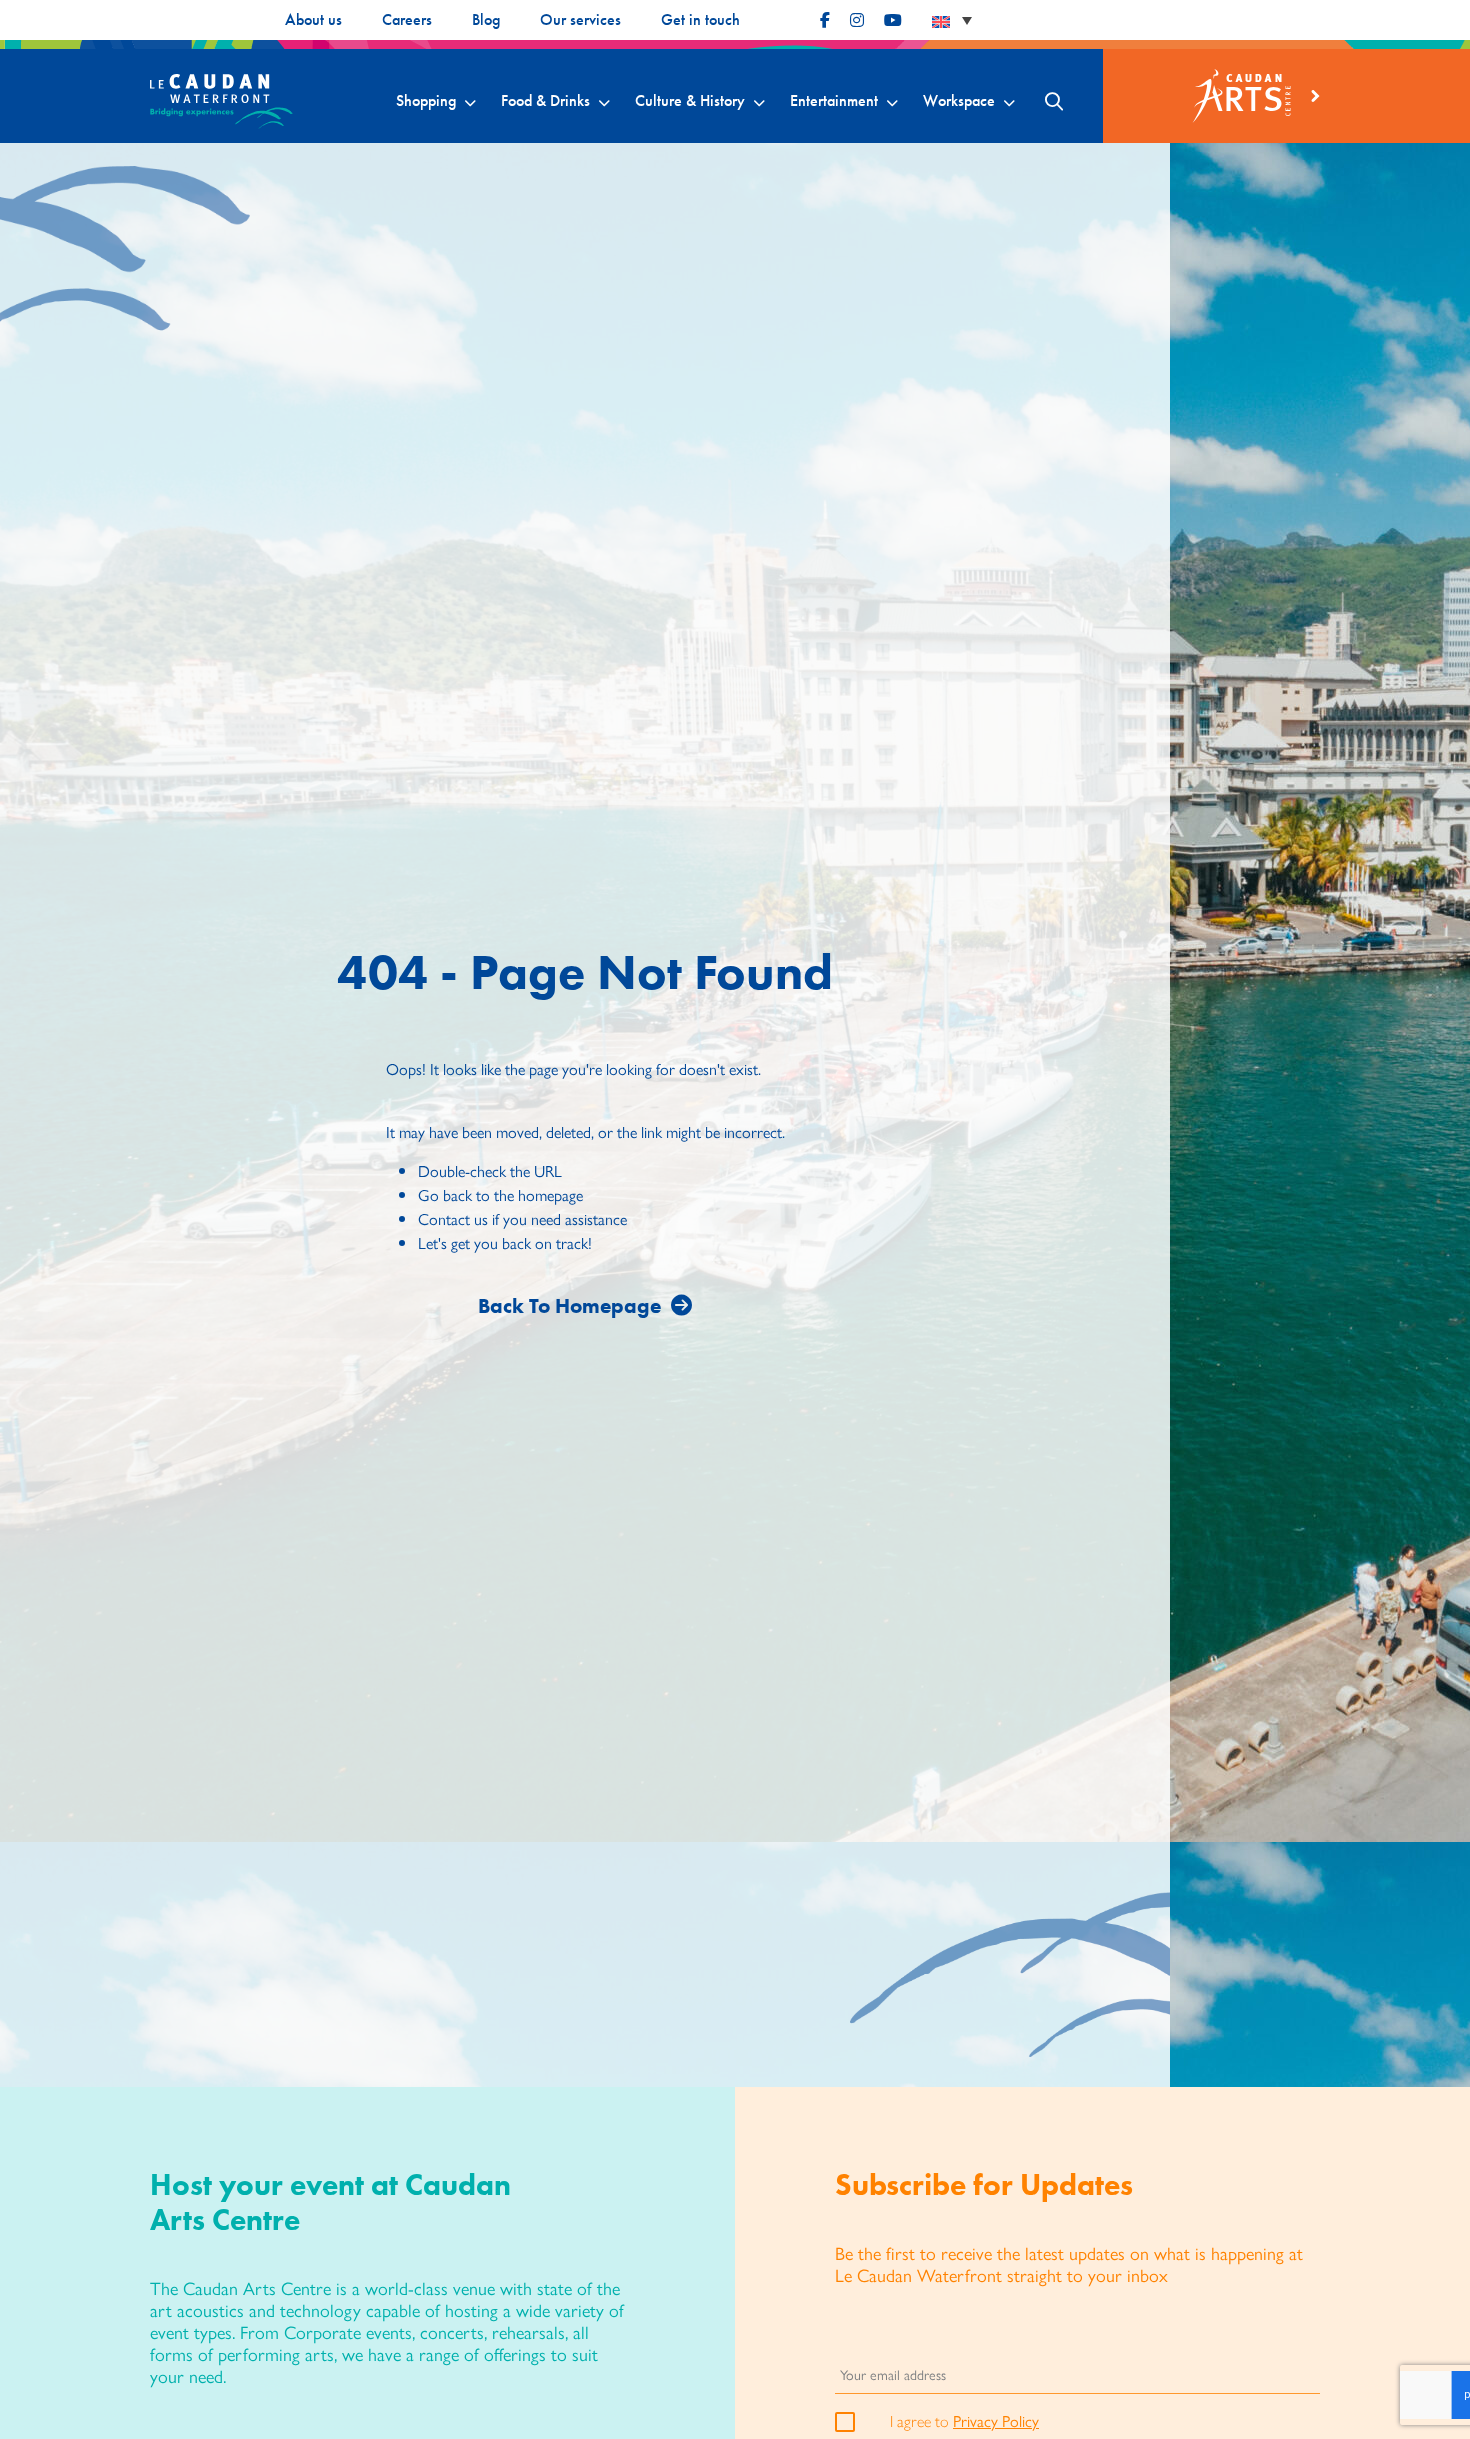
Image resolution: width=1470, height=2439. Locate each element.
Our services (580, 19)
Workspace (959, 100)
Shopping (426, 100)
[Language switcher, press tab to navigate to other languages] (952, 20)
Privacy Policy (996, 2420)
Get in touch (700, 19)
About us (313, 19)
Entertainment (834, 100)
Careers (407, 19)
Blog (486, 19)
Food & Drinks (545, 100)
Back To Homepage (569, 1305)
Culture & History (690, 100)
